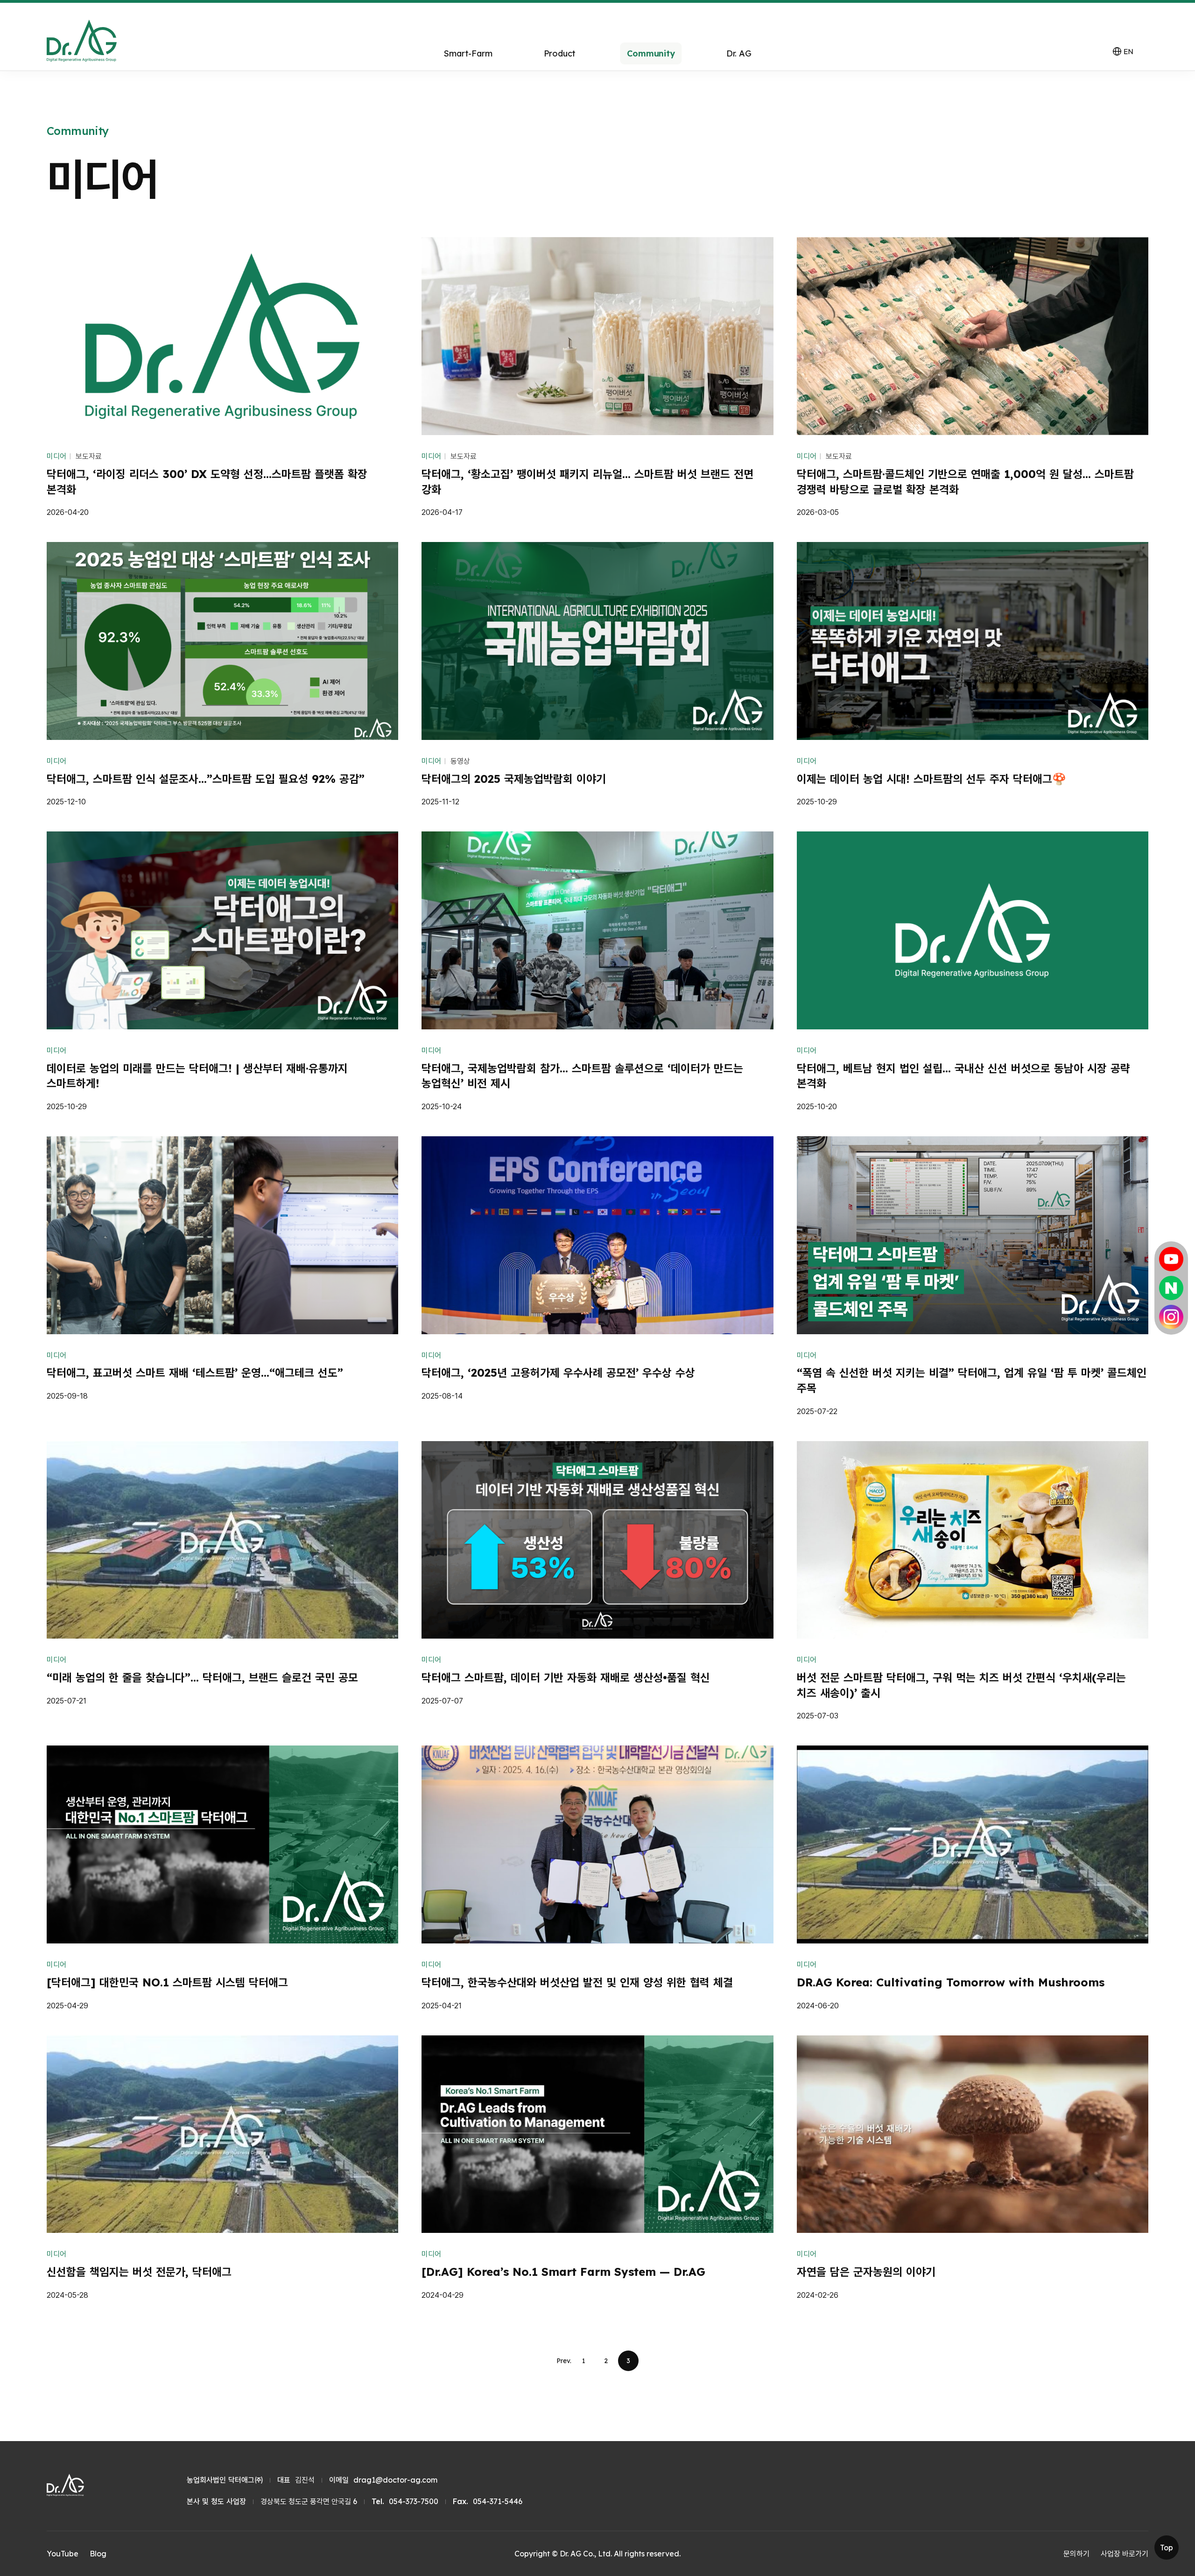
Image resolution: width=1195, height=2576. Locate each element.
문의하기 (1076, 2554)
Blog (98, 2554)
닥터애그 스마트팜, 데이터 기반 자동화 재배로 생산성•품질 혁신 (566, 1677)
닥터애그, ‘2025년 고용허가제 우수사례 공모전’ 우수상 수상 (558, 1372)
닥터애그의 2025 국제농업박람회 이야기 (514, 779)
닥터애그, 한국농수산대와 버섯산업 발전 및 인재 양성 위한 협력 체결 (577, 1982)
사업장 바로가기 (1125, 2554)
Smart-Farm (468, 53)
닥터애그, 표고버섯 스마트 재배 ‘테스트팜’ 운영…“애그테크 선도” (195, 1372)
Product (560, 53)
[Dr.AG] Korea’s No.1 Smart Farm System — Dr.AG (563, 2272)
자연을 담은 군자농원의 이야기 (866, 2272)
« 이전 (564, 2361)
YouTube (63, 2554)
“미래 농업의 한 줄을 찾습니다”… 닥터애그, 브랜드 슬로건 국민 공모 (202, 1677)
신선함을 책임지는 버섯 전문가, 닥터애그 (139, 2272)
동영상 (460, 761)
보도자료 (89, 456)
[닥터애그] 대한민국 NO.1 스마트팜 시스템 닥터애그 (167, 1982)
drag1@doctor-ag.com (395, 2480)
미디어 (56, 456)
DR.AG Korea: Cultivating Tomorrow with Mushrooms (951, 1982)
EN (1123, 51)
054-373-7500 (414, 2501)
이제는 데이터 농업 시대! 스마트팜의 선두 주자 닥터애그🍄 (931, 779)
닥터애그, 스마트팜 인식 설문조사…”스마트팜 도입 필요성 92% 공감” (206, 779)
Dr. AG (739, 53)
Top (1167, 2548)
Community (651, 53)
